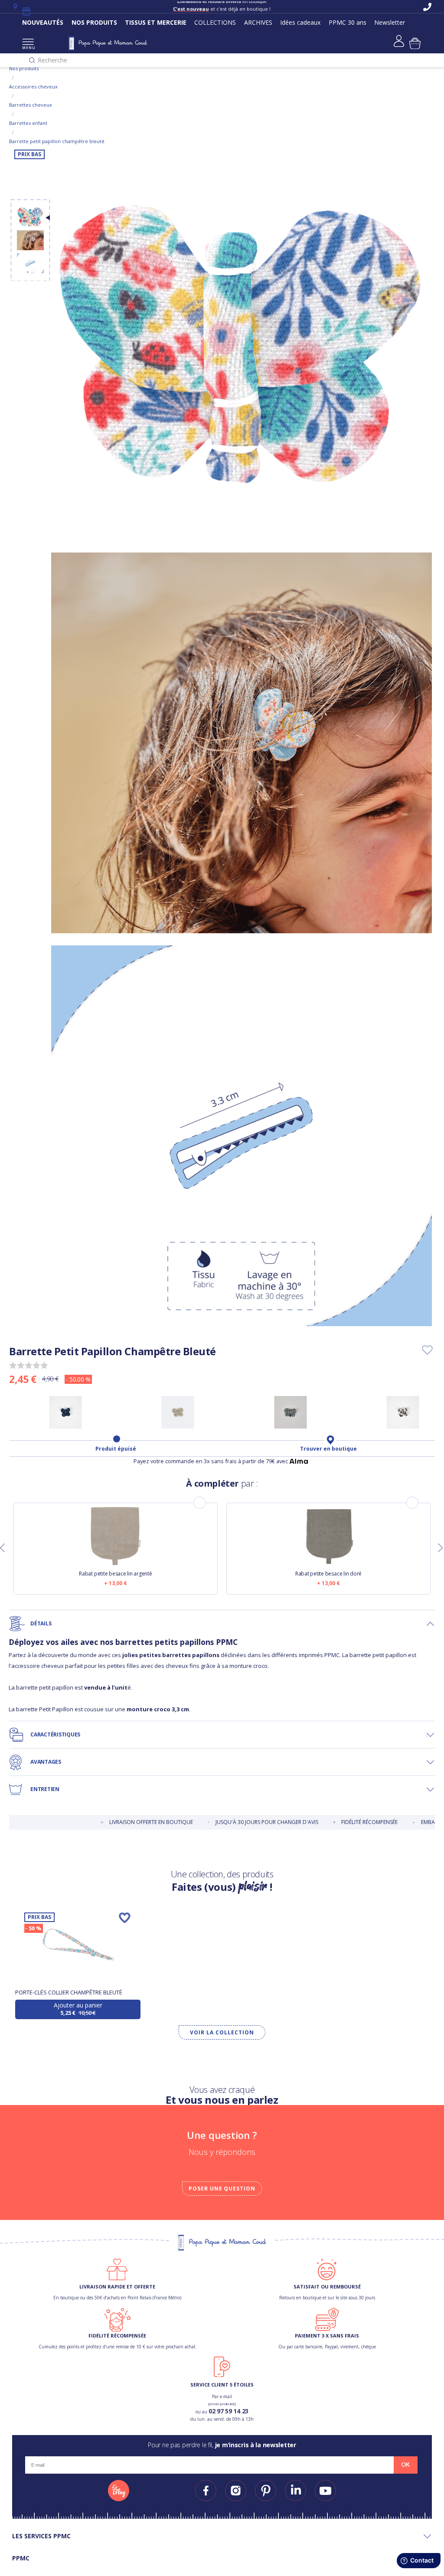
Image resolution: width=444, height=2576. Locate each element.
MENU (28, 47)
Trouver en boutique (328, 1449)
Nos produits (24, 68)
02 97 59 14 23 (229, 2411)
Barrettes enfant (28, 123)
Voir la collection (222, 2032)
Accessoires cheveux (33, 87)
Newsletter (390, 22)
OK (405, 2465)
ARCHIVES (258, 22)
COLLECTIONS (215, 22)
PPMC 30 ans (348, 22)
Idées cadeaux (300, 22)
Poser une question (222, 2189)
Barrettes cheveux (31, 105)
